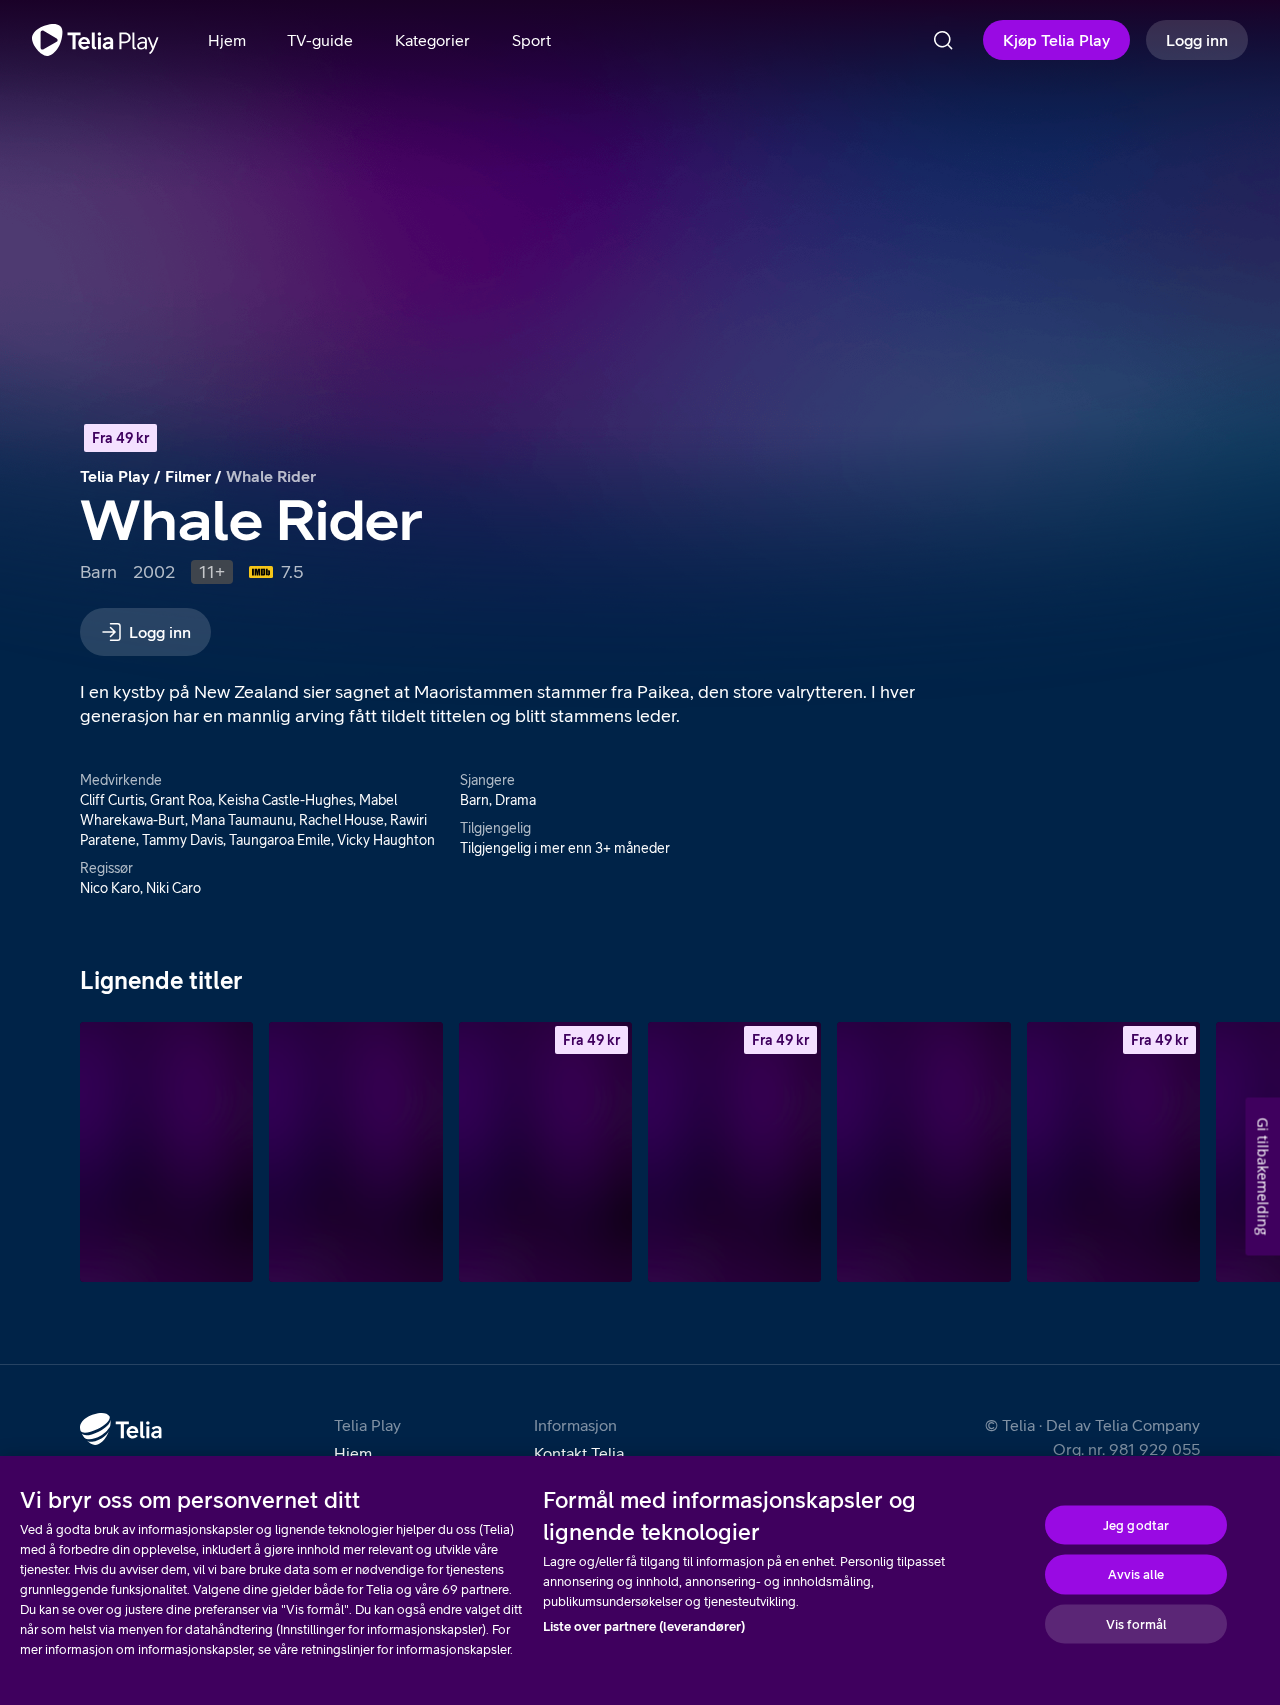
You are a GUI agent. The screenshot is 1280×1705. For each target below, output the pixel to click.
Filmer (188, 476)
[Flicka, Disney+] (923, 1152)
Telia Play (115, 476)
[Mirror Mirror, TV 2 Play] (355, 1152)
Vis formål (1136, 1623)
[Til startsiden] (95, 40)
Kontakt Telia (579, 1453)
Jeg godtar (1136, 1524)
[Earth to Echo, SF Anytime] (545, 1152)
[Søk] (943, 40)
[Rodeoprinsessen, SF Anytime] (1113, 1152)
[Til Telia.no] (121, 1429)
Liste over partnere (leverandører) (644, 1626)
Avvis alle (1135, 1574)
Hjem (353, 1453)
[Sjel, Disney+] (166, 1152)
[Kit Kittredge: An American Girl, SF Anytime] (734, 1152)
